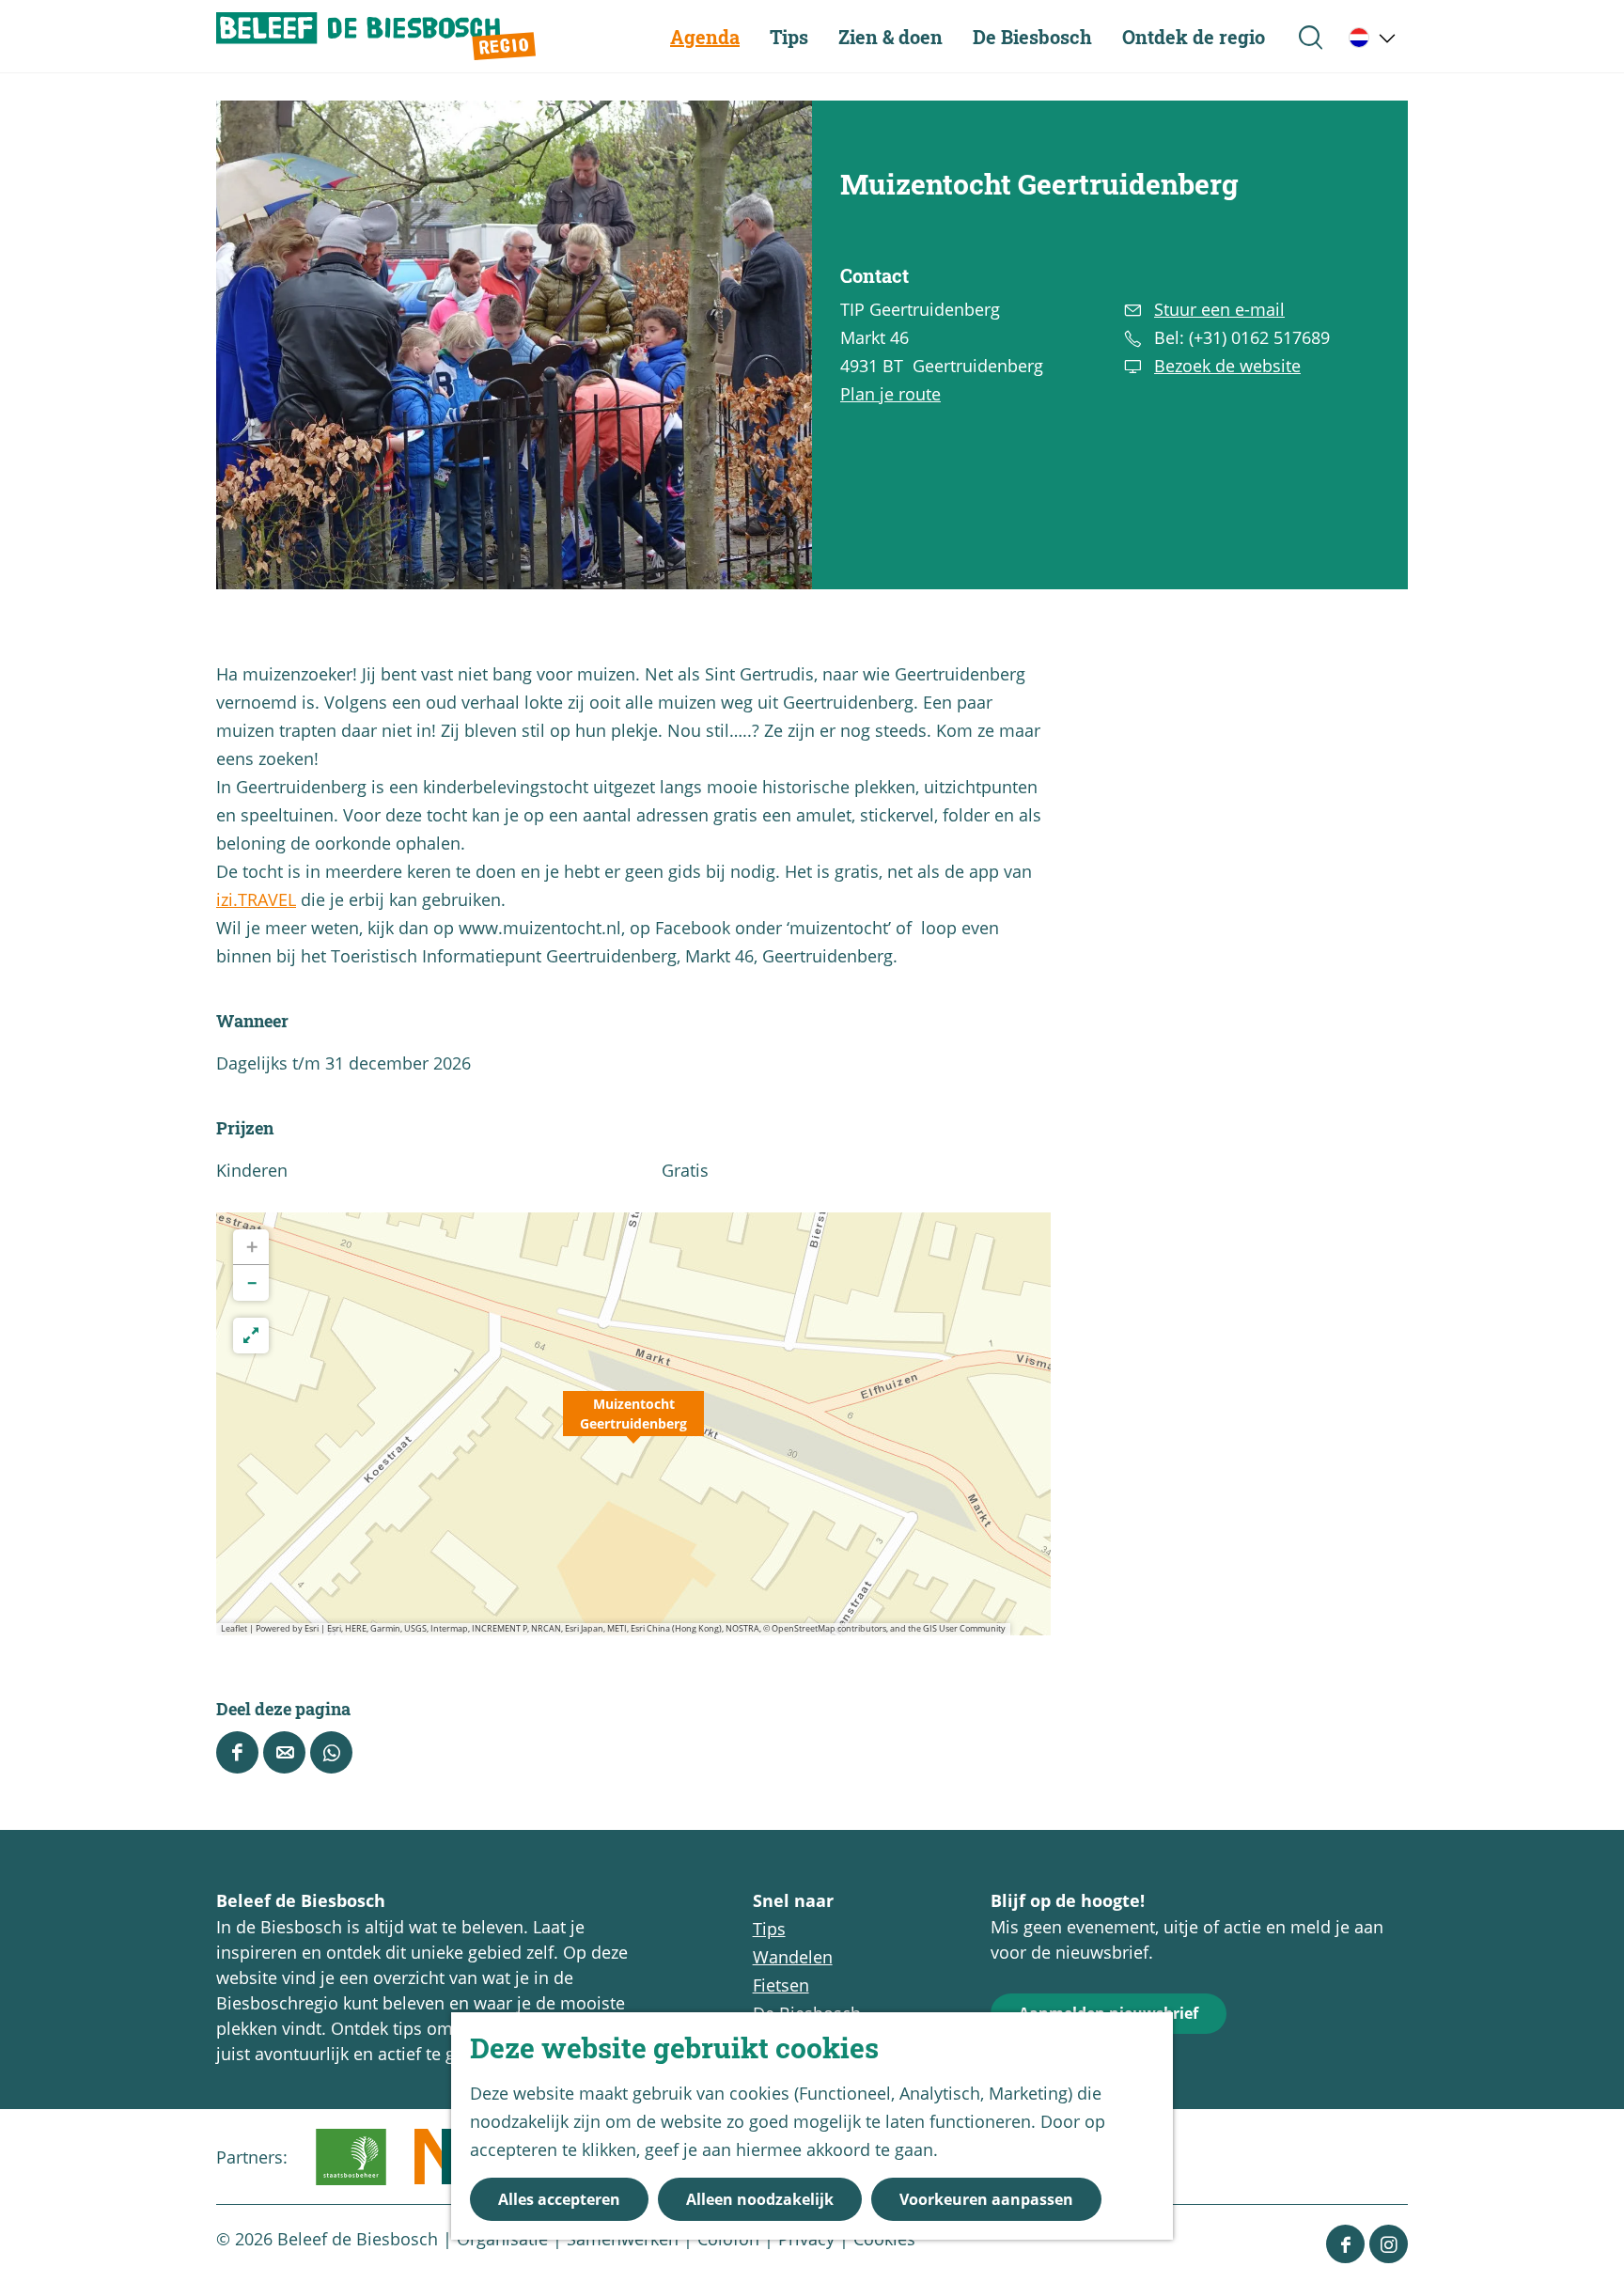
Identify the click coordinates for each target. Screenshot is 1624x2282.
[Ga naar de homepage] (376, 36)
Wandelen (793, 1957)
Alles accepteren (559, 2199)
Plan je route (890, 394)
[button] (633, 1424)
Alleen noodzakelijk (760, 2199)
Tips (769, 1929)
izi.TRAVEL (256, 899)
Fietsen (781, 1985)
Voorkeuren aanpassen (986, 2199)
